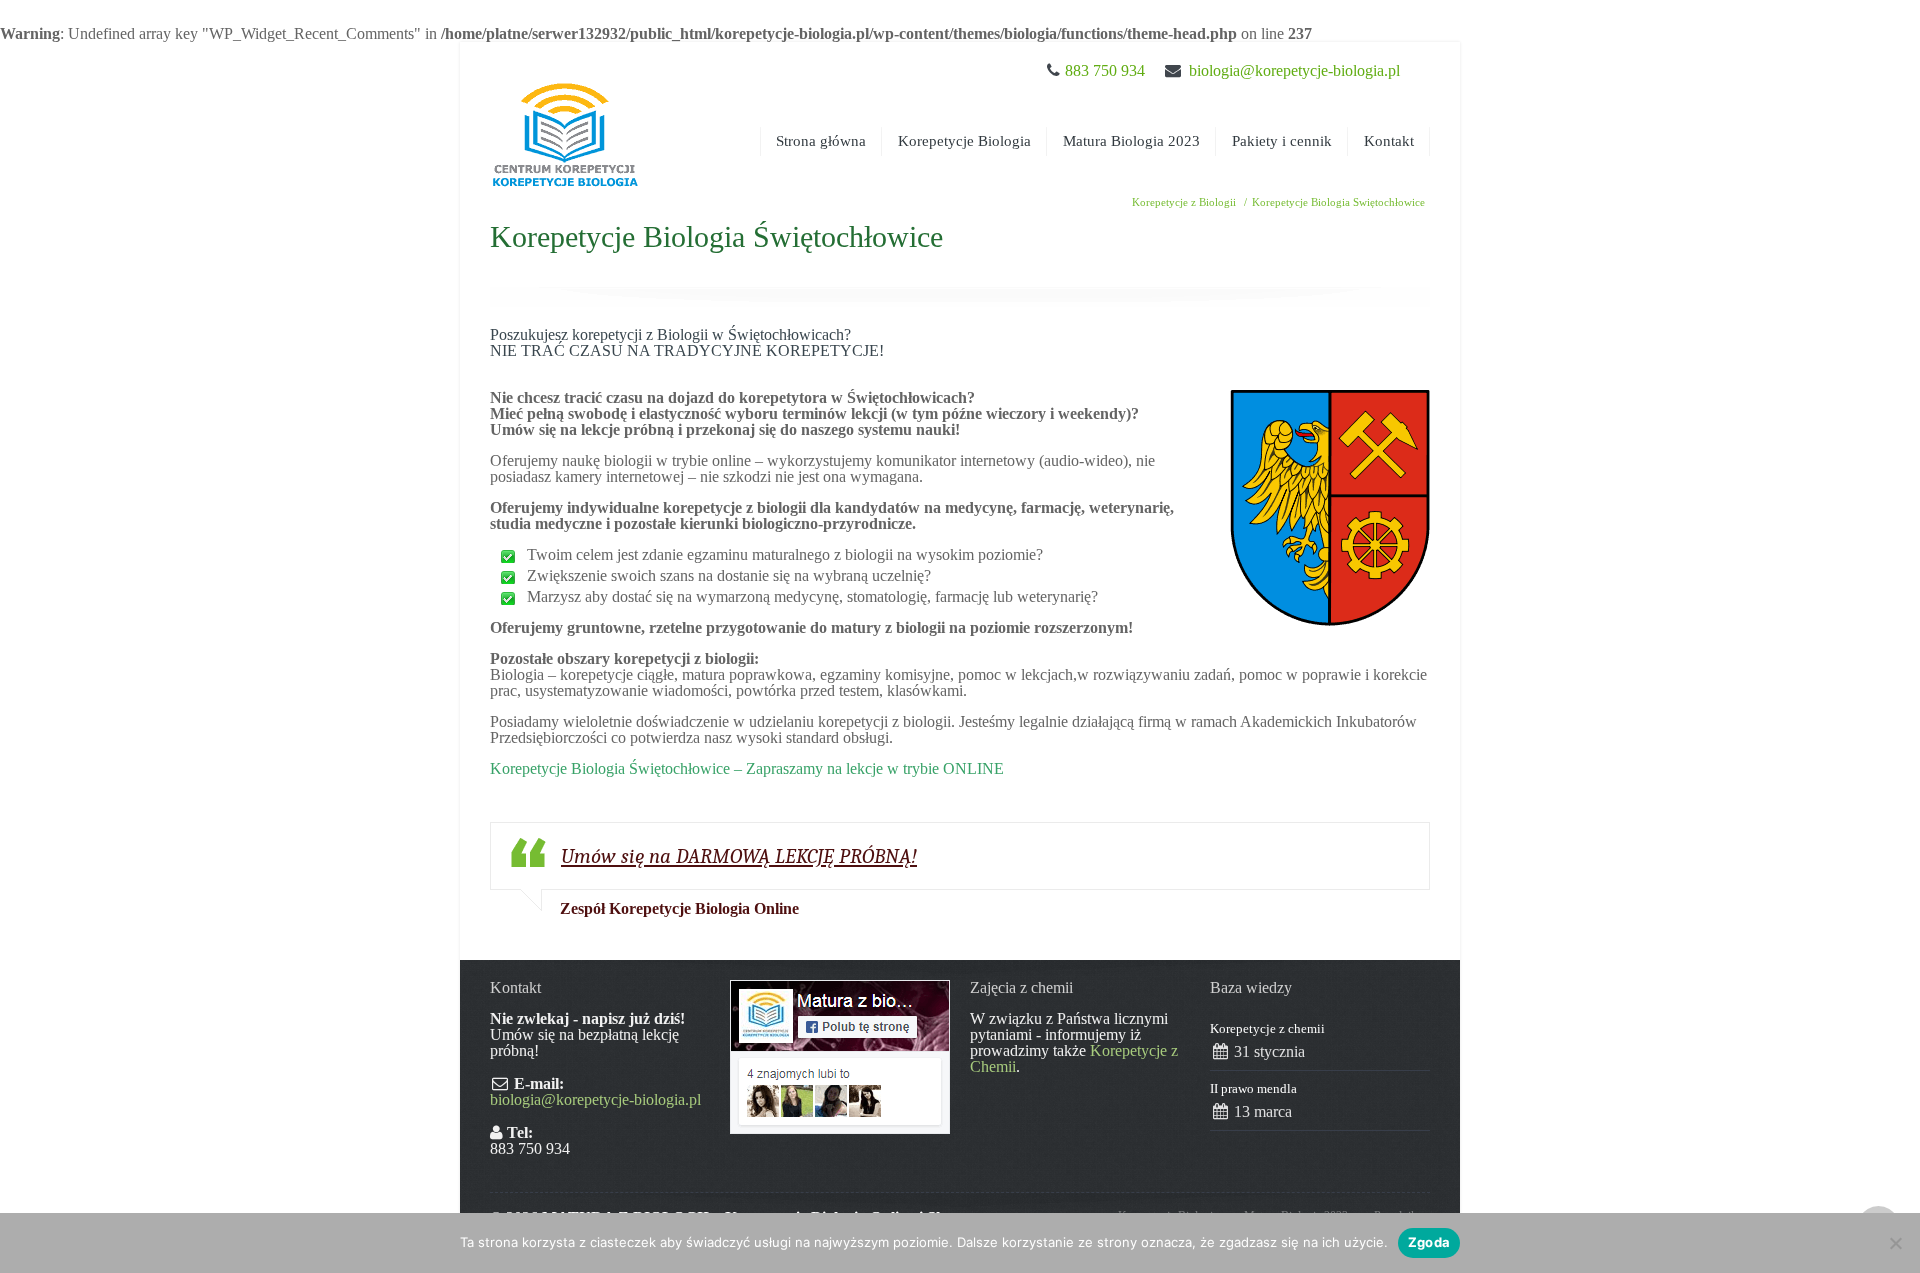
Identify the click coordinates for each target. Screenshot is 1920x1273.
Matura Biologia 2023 (1131, 141)
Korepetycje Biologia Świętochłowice (1338, 202)
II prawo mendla (1253, 1088)
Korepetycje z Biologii (1184, 202)
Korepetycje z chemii (1267, 1028)
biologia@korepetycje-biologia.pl (1294, 70)
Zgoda (1429, 1242)
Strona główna (821, 141)
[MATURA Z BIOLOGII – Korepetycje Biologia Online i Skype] (565, 116)
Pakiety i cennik (1282, 141)
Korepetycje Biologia (964, 141)
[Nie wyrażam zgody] (1895, 1243)
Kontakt (1389, 141)
